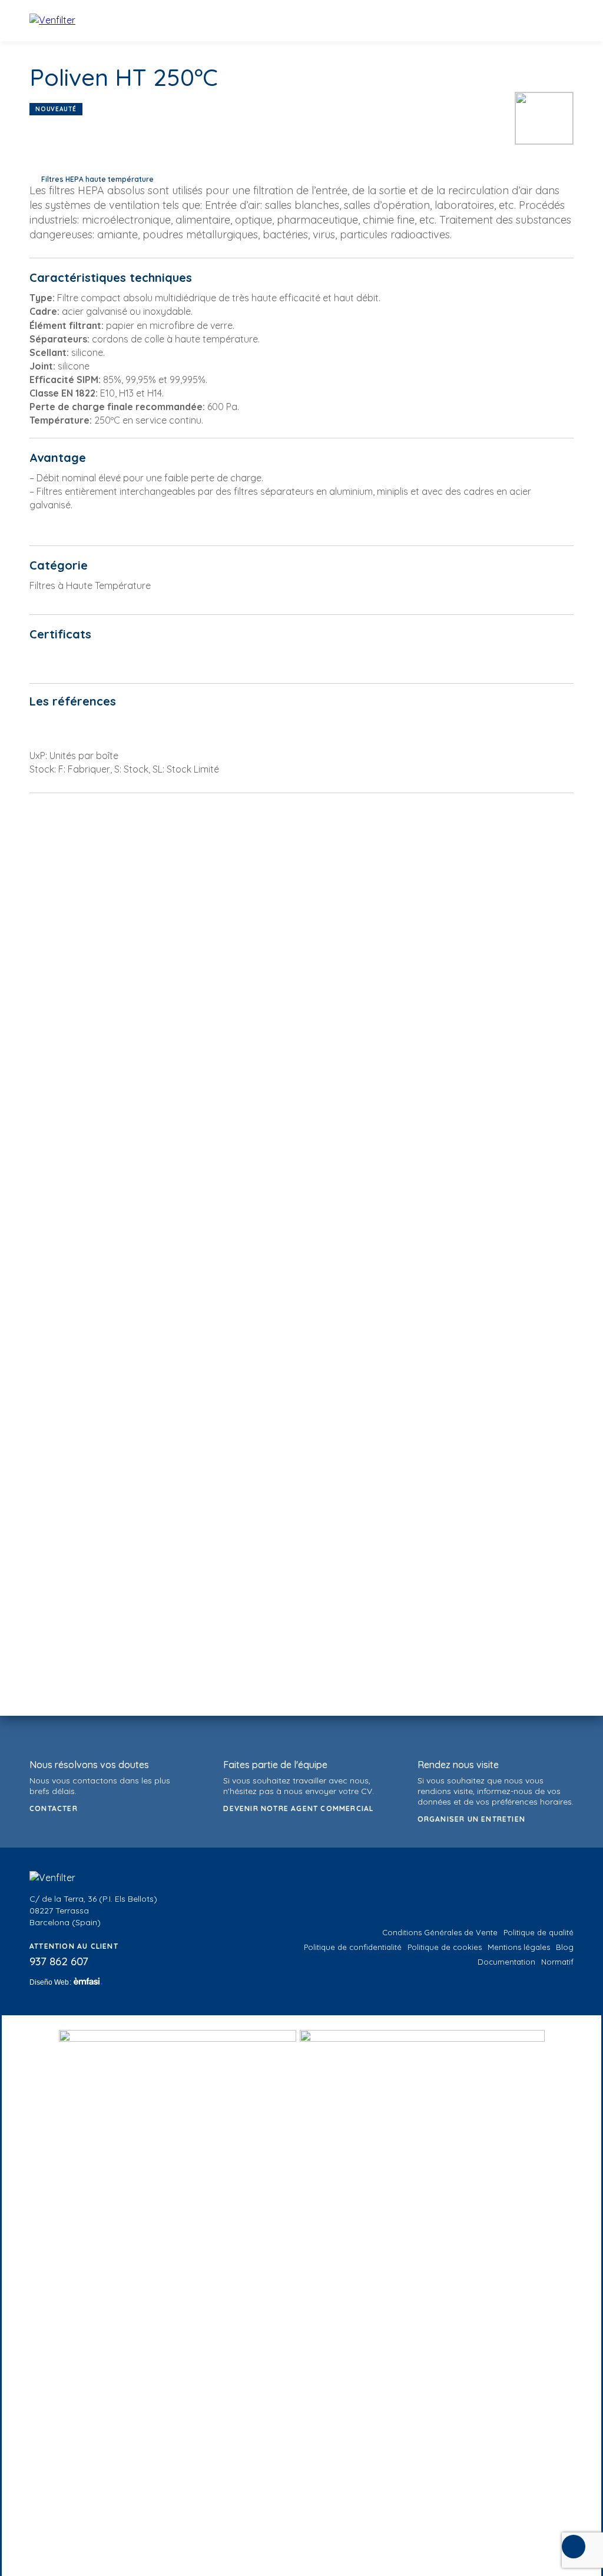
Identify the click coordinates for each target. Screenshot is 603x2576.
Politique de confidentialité (353, 1947)
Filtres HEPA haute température (97, 179)
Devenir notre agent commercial (298, 1808)
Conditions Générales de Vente (440, 1932)
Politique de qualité (539, 1932)
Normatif (557, 1962)
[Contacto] (574, 2547)
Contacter (54, 1808)
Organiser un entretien (471, 1819)
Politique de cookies (445, 1947)
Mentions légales (519, 1947)
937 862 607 (59, 1961)
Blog (565, 1947)
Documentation (506, 1962)
